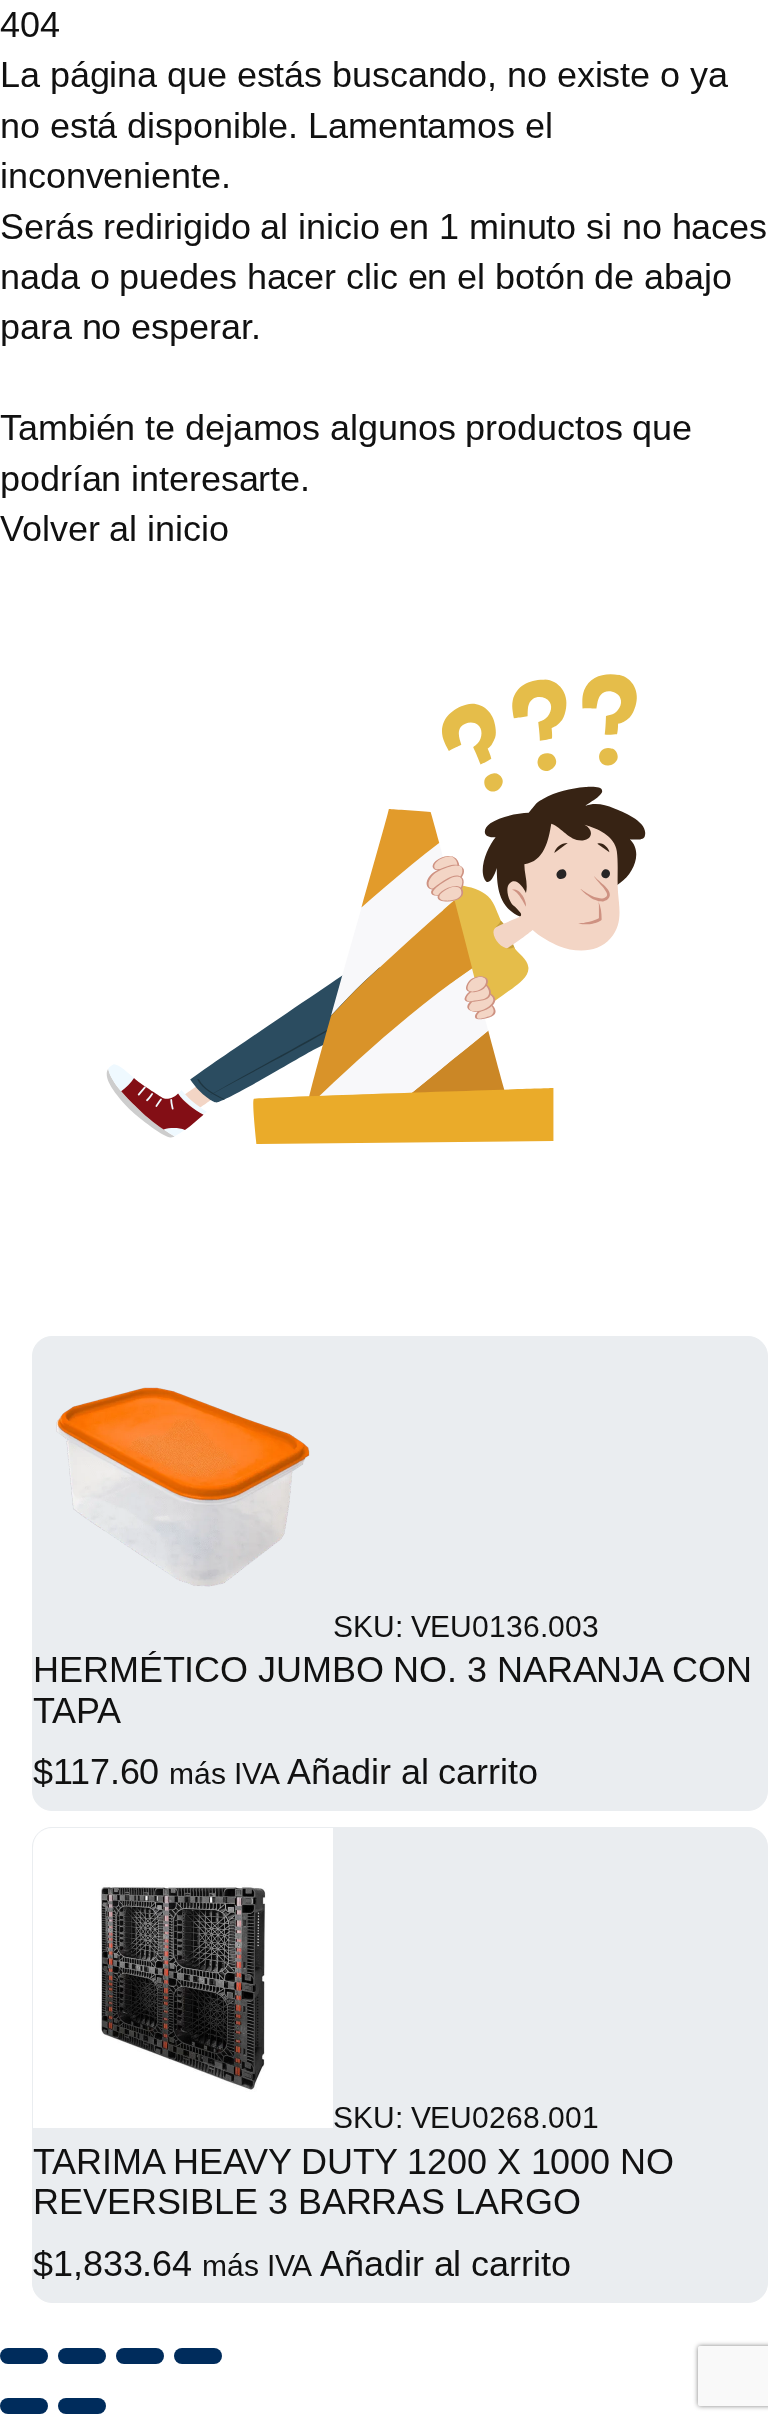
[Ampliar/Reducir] (24, 2356)
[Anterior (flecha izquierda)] (24, 2406)
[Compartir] (140, 2356)
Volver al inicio (114, 528)
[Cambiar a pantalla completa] (82, 2356)
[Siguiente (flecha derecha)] (82, 2406)
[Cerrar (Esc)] (198, 2356)
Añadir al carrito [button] (412, 1771)
